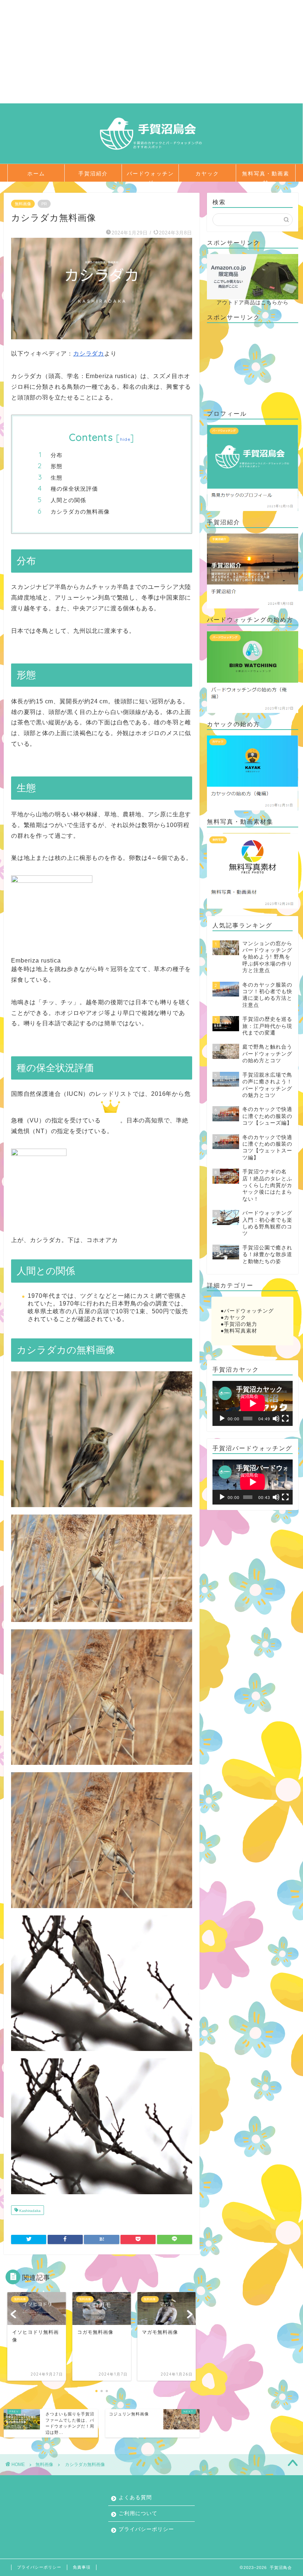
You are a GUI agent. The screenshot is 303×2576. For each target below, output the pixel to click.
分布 (57, 455)
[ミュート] (276, 1419)
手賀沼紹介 (93, 174)
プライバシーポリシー (146, 2529)
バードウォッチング (150, 176)
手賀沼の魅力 (241, 1324)
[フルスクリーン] (285, 1419)
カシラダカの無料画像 (80, 512)
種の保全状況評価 (74, 489)
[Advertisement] (151, 52)
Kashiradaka (29, 2211)
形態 (57, 466)
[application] (253, 1403)
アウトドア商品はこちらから (253, 303)
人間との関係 (68, 500)
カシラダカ (89, 354)
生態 (57, 478)
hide (125, 439)
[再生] (222, 1419)
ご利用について (138, 2513)
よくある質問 (135, 2498)
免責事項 (82, 2567)
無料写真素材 (241, 1331)
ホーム (36, 174)
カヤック (207, 174)
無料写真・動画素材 (266, 176)
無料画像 (23, 204)
